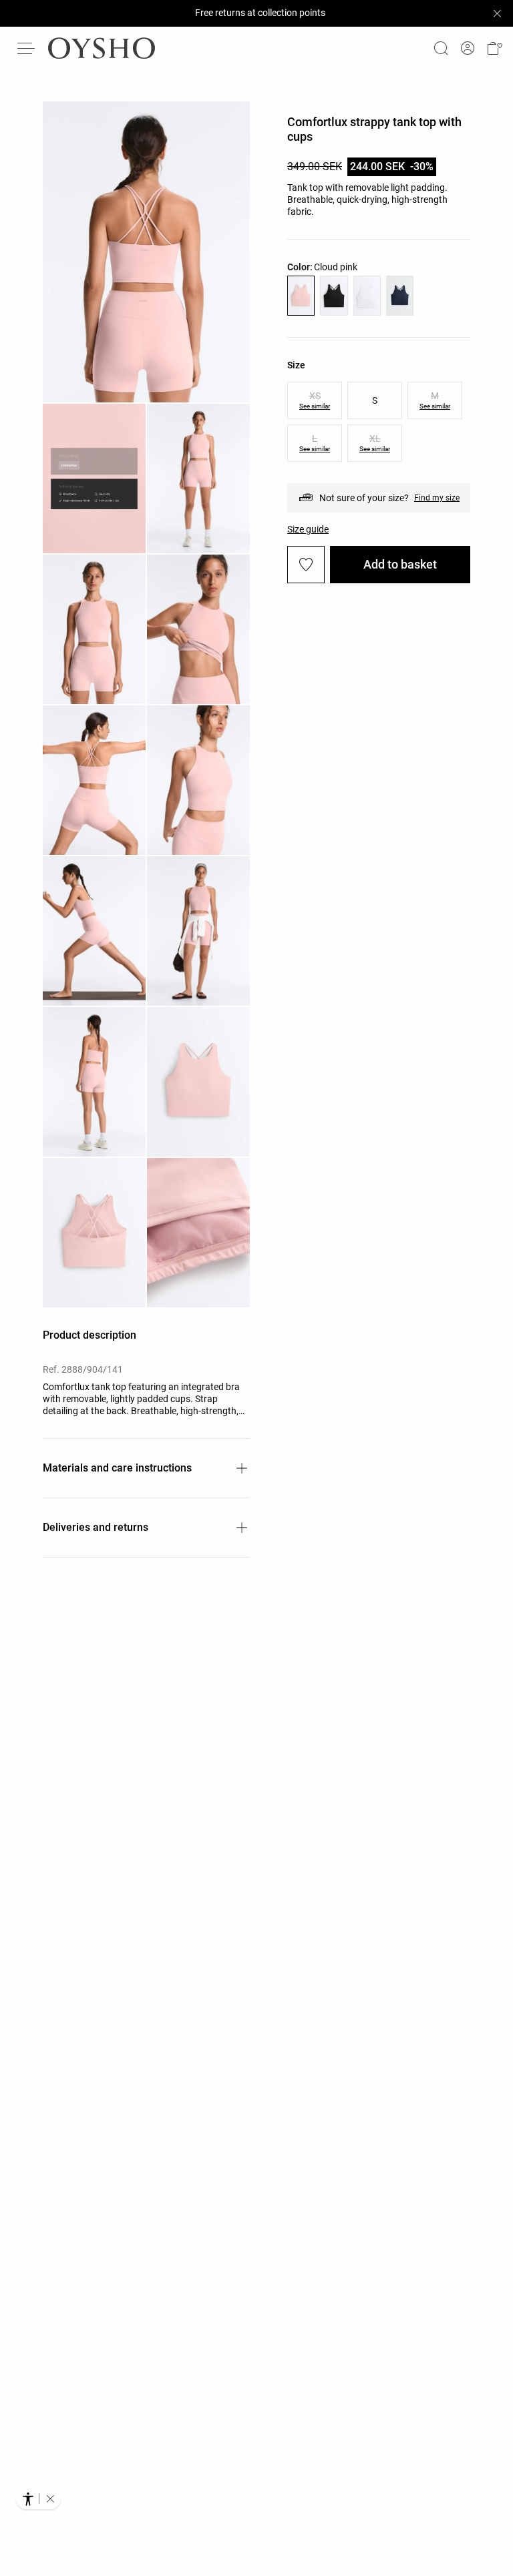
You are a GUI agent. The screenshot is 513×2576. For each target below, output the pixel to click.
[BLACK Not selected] (334, 296)
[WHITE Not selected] (367, 296)
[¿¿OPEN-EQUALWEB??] (38, 2499)
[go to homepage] (102, 48)
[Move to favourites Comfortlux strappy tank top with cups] (306, 565)
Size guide (308, 529)
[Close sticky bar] (497, 13)
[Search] (441, 48)
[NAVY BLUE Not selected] (400, 296)
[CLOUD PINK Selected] (301, 296)
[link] (468, 48)
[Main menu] (27, 48)
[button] (494, 48)
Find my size (437, 498)
